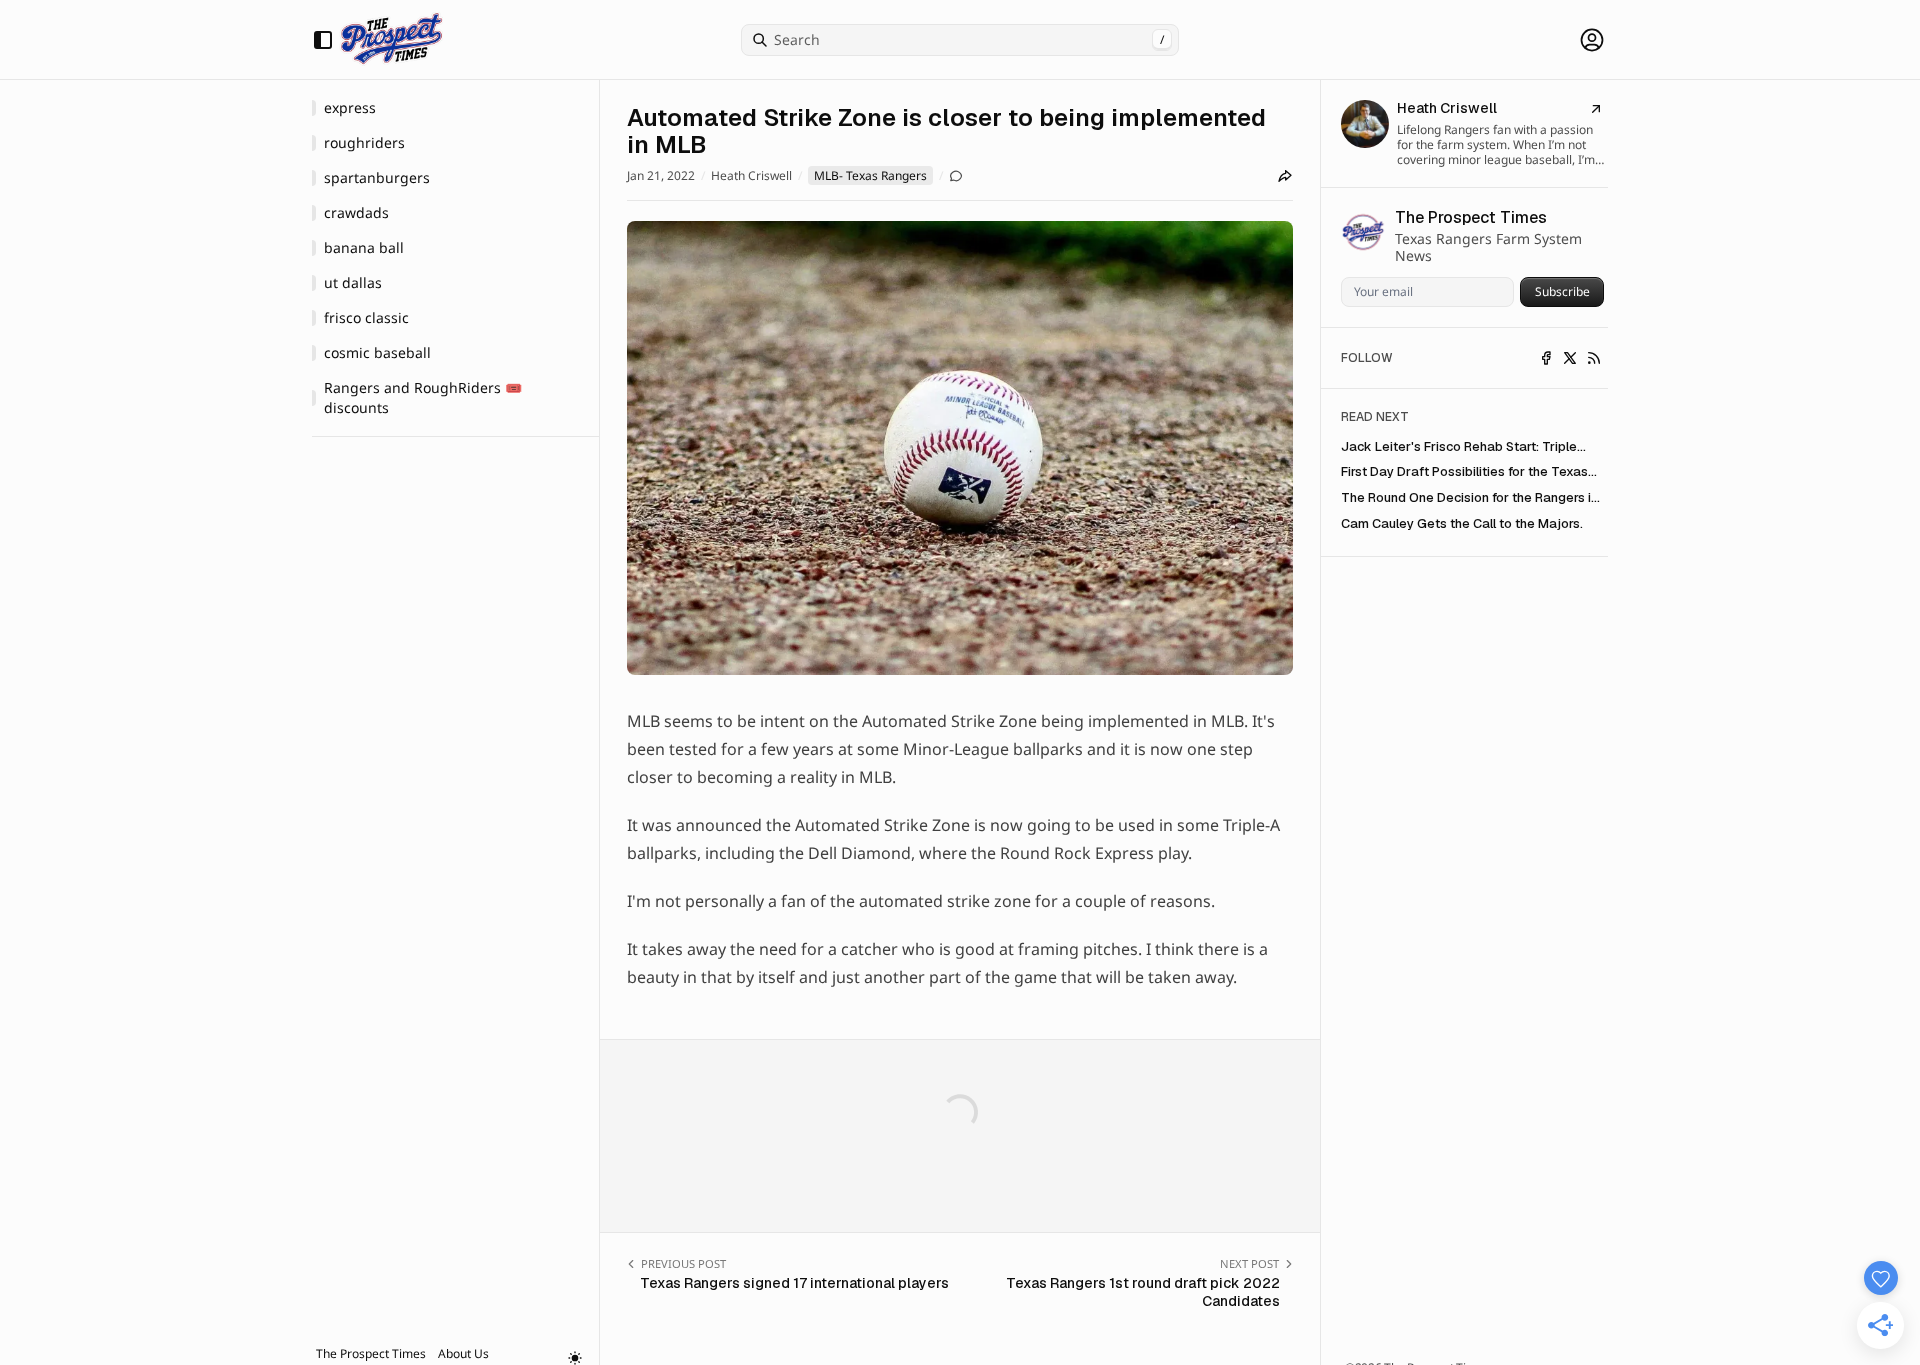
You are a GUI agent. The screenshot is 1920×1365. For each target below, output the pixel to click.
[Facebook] (1546, 358)
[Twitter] (1570, 358)
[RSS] (1594, 358)
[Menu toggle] (323, 40)
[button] (371, 1353)
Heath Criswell (751, 176)
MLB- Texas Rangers (870, 175)
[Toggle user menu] (1592, 40)
